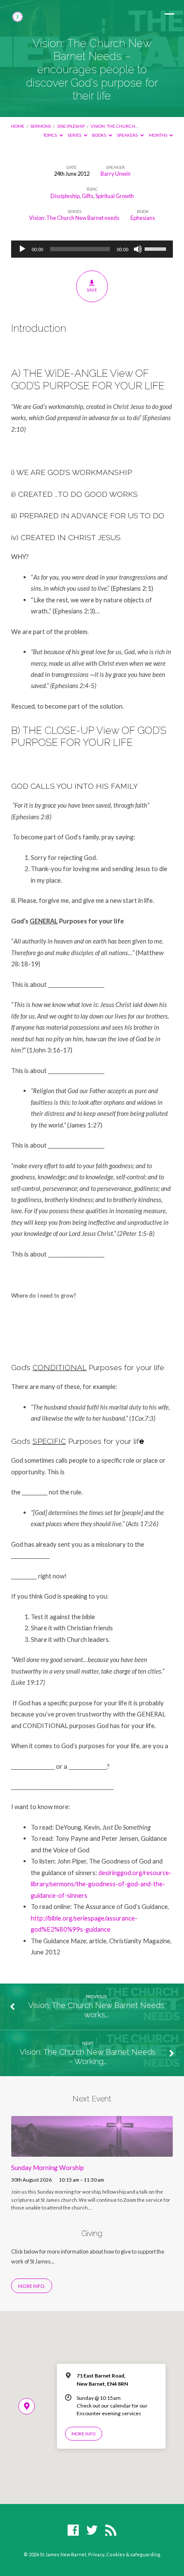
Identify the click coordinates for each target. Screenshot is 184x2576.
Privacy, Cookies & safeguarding (124, 2554)
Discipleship (71, 126)
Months (159, 135)
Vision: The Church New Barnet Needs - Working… (88, 2057)
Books (99, 135)
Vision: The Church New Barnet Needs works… (96, 2010)
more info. (32, 2286)
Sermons (41, 126)
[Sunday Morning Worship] (92, 2152)
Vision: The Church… (114, 126)
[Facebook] (73, 2531)
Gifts (88, 196)
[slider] (157, 248)
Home (18, 126)
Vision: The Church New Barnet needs (74, 218)
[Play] (22, 249)
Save (92, 290)
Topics (50, 135)
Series (75, 135)
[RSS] (111, 2531)
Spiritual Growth (115, 196)
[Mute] (138, 249)
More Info (83, 2434)
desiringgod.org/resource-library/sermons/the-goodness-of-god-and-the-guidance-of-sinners (101, 1884)
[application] (92, 249)
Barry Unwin (116, 174)
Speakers (128, 135)
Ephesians (143, 218)
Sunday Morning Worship (47, 2167)
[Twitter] (92, 2531)
